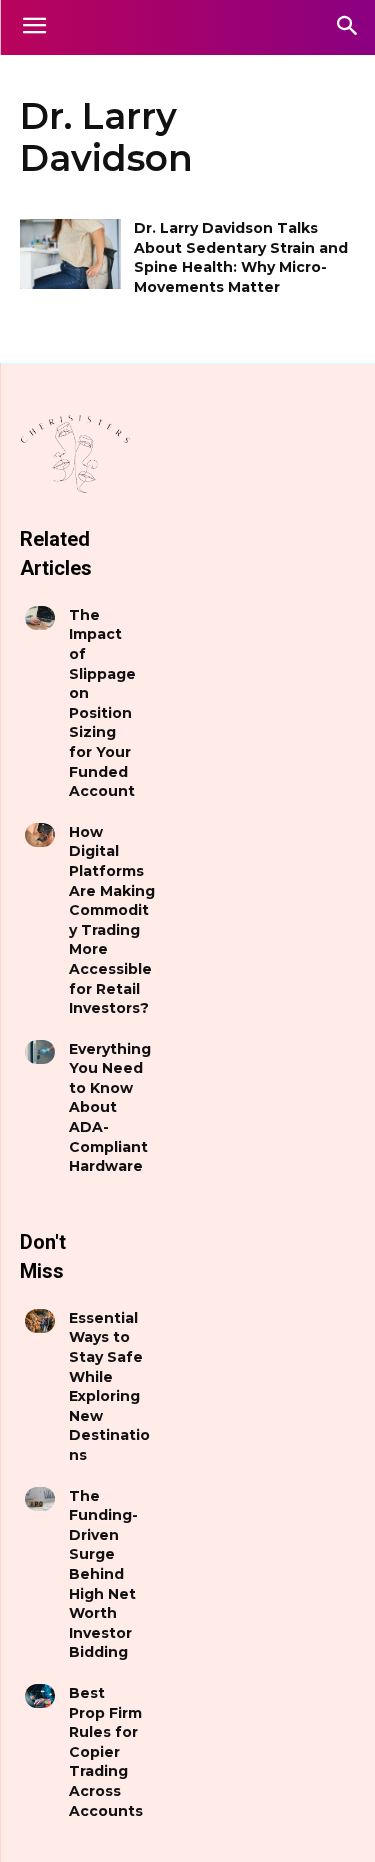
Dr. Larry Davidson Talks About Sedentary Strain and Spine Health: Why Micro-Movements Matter (241, 257)
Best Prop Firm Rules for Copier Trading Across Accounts (106, 1752)
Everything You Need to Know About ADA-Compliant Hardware (110, 1108)
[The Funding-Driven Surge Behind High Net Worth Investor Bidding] (40, 1499)
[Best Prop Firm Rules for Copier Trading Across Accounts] (40, 1696)
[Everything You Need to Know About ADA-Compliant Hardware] (40, 1052)
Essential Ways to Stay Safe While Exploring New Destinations (109, 1386)
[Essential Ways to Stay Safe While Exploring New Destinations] (40, 1321)
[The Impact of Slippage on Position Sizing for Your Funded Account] (40, 618)
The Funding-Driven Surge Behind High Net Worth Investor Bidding (103, 1574)
